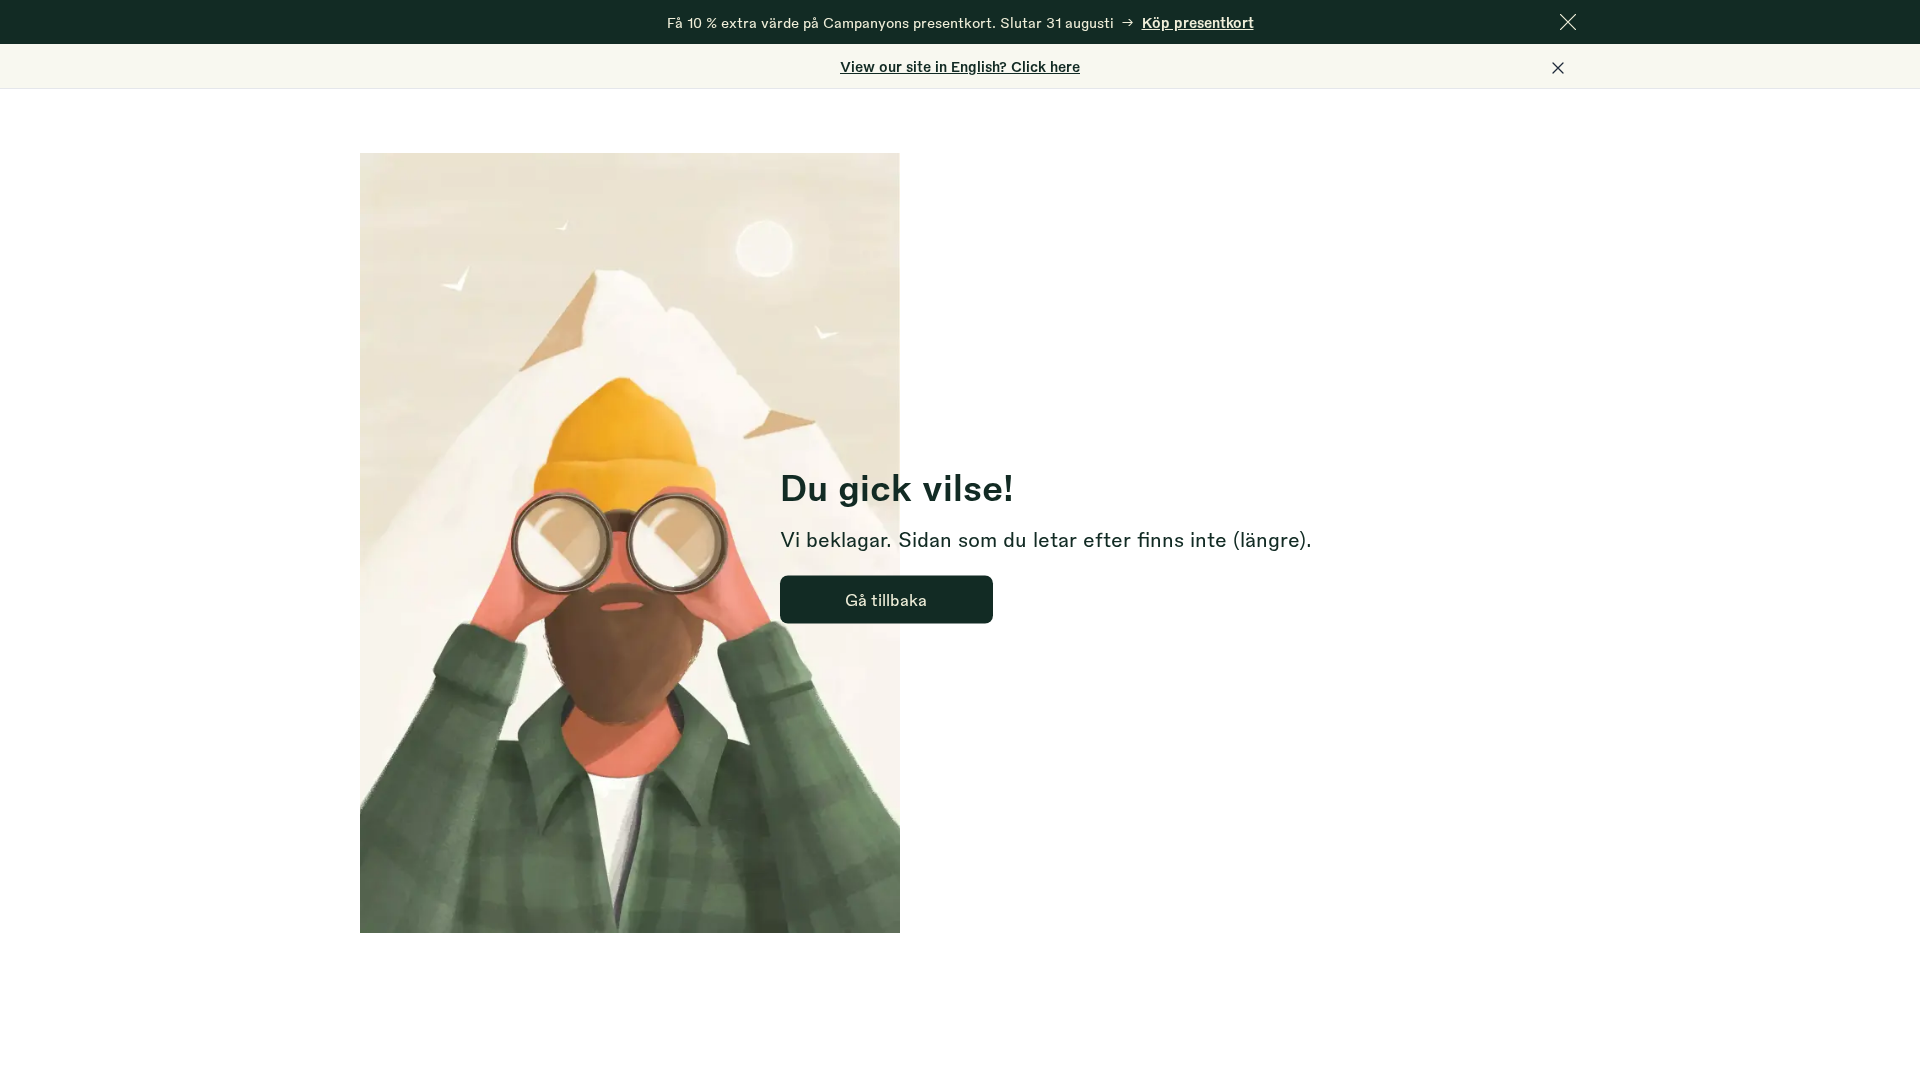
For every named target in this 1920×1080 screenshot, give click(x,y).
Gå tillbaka (886, 598)
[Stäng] (1568, 22)
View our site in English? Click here (960, 66)
